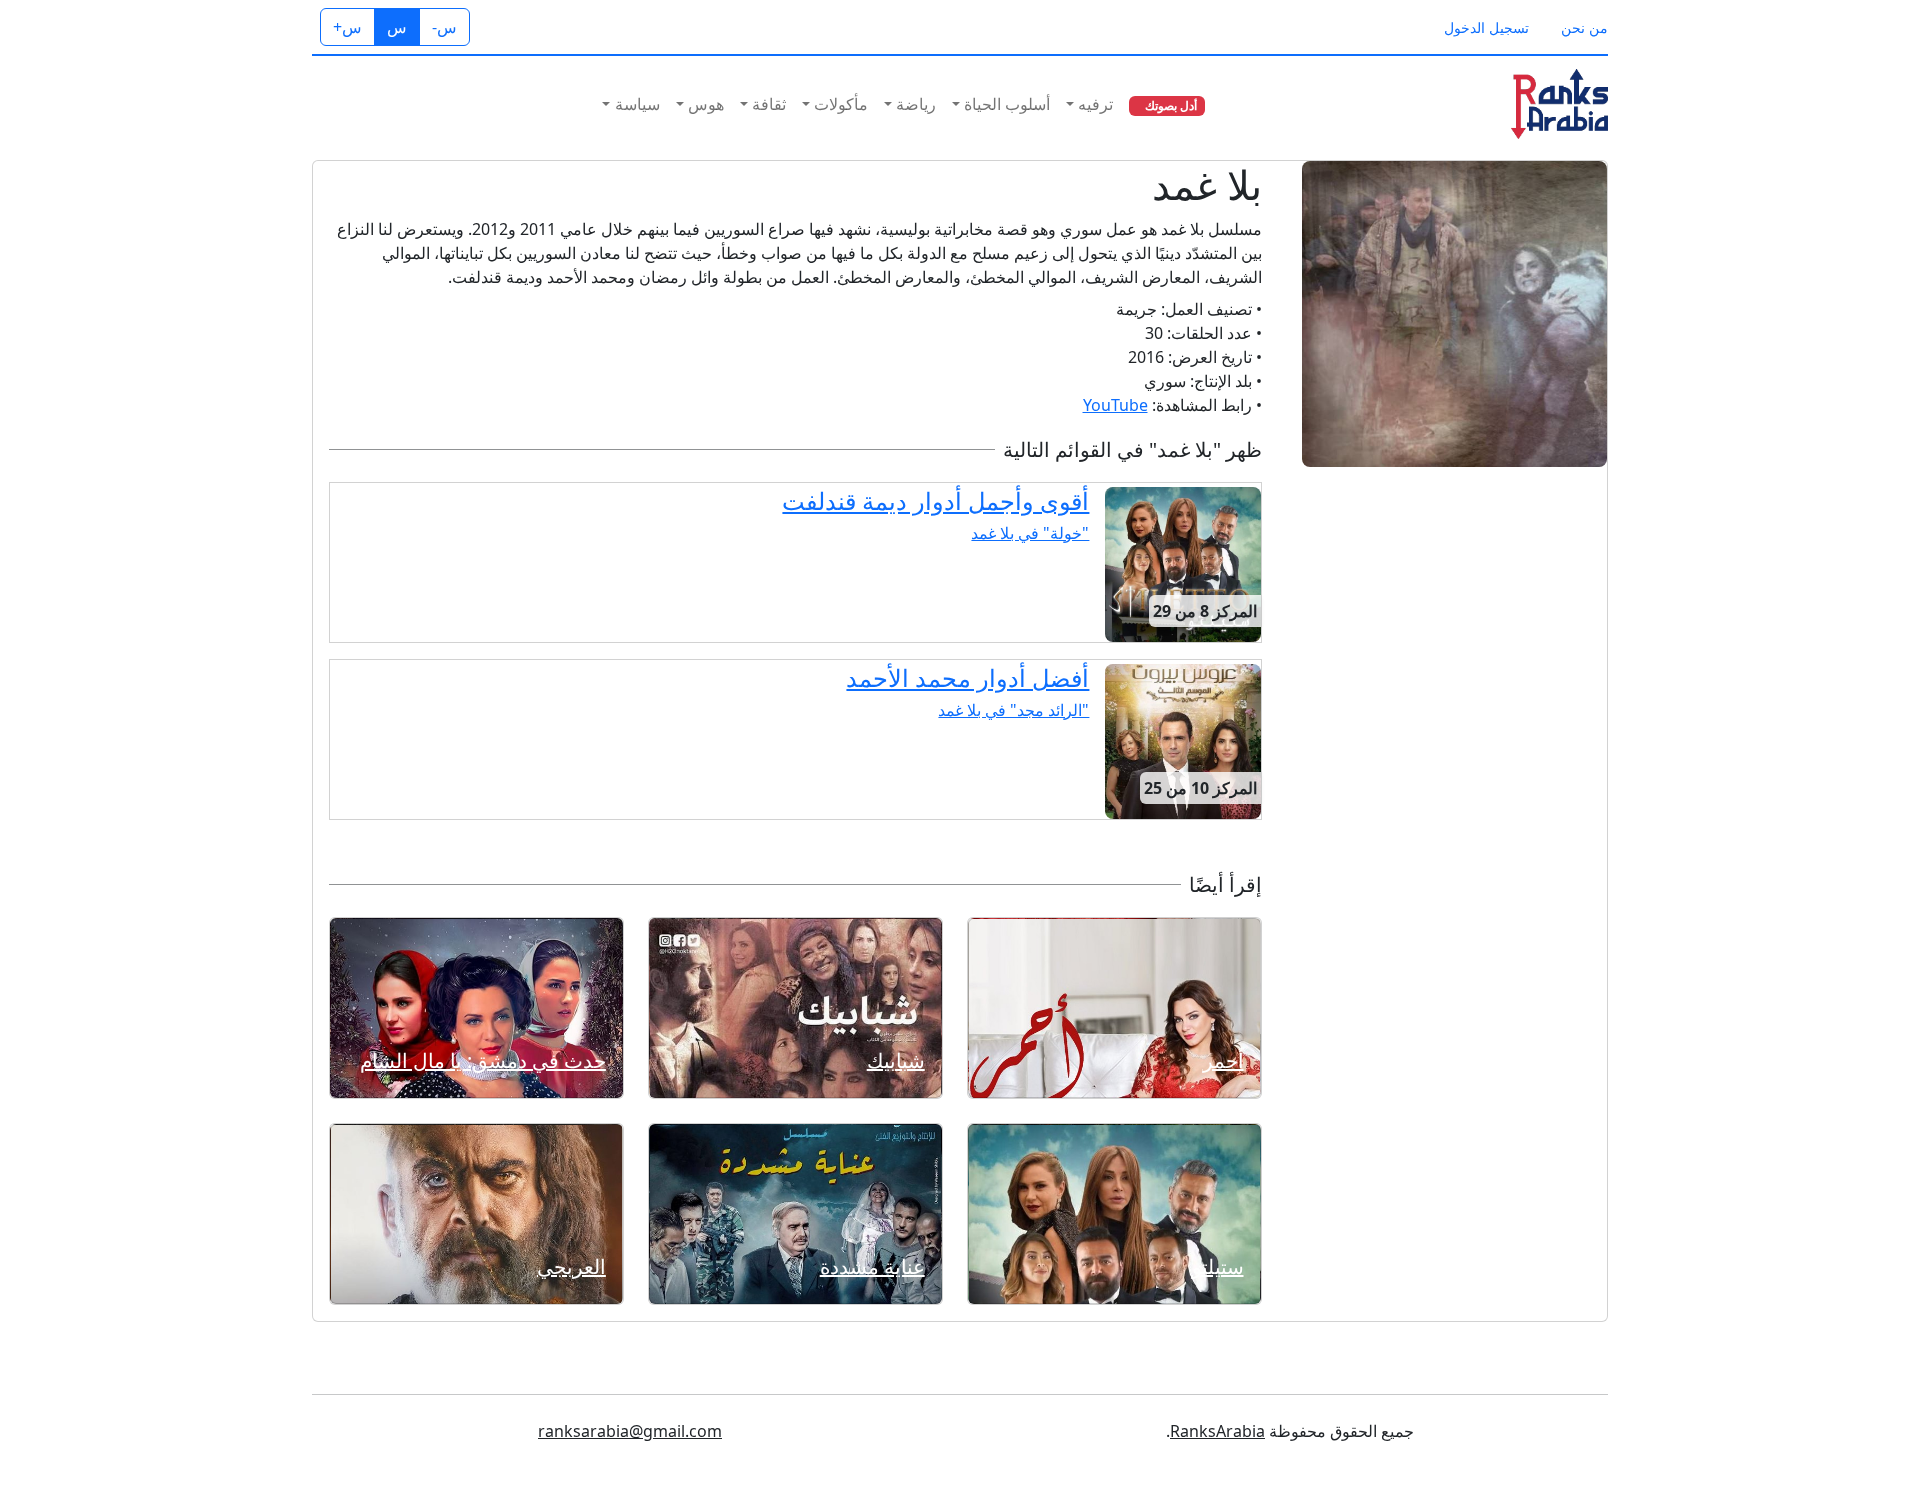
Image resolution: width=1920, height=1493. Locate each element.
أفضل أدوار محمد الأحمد (967, 677)
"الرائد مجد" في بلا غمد (1013, 710)
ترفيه (1095, 104)
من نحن (1584, 27)
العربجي (571, 1266)
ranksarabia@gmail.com (630, 1431)
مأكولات (841, 104)
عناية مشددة (872, 1266)
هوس (706, 104)
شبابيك (896, 1060)
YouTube (1115, 405)
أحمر (1223, 1060)
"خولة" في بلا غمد (1030, 533)
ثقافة (769, 104)
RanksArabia (1217, 1431)
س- (444, 27)
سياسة (637, 104)
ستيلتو (1218, 1266)
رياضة (916, 104)
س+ (347, 27)
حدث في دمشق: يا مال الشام (483, 1060)
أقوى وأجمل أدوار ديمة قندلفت (935, 500)
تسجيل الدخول (1486, 27)
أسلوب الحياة (1007, 104)
